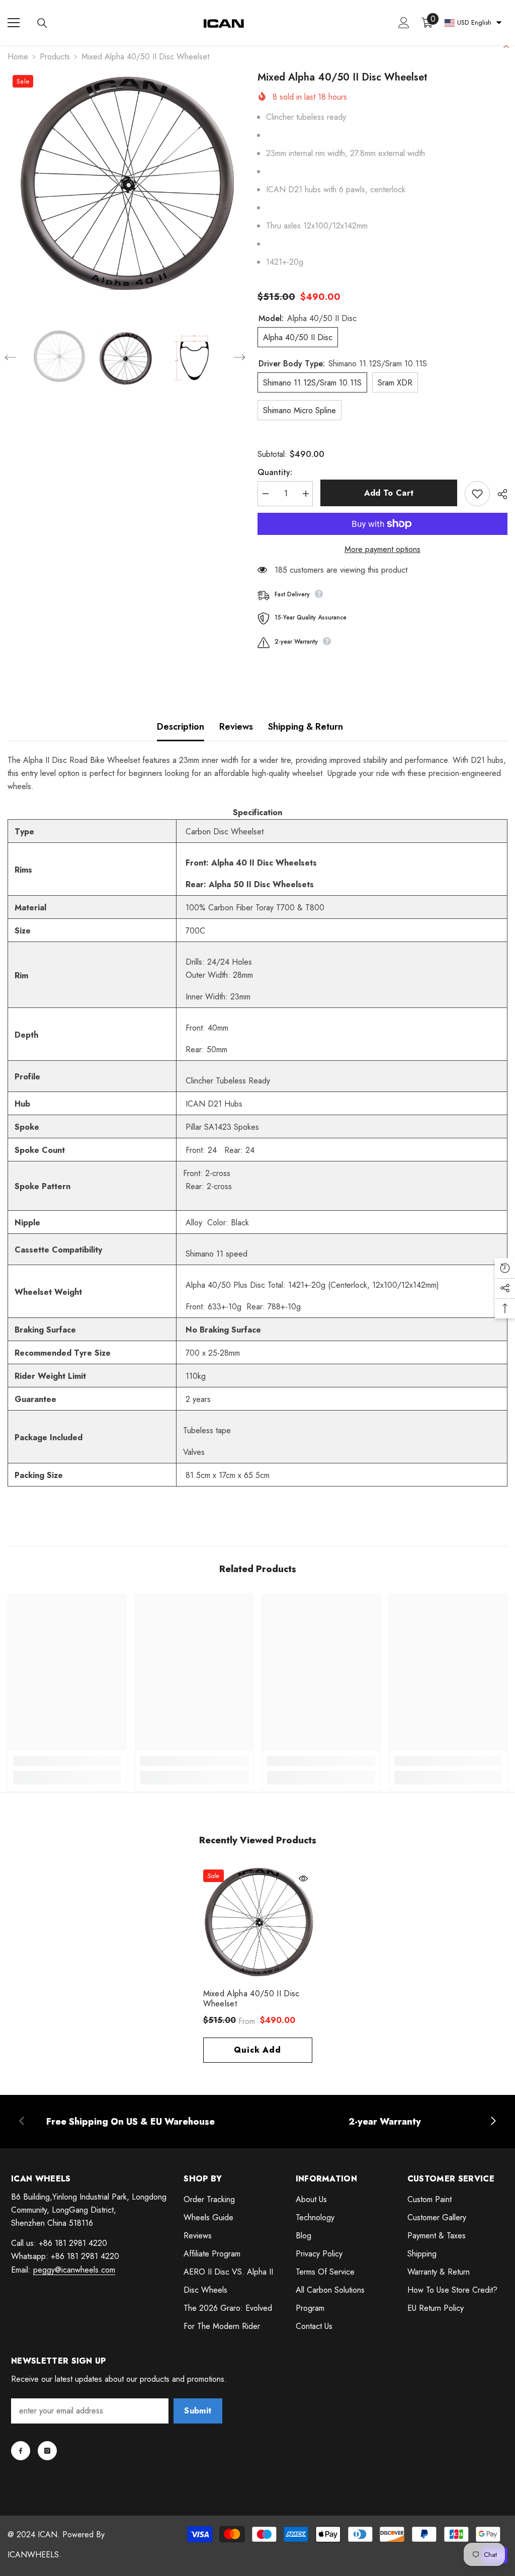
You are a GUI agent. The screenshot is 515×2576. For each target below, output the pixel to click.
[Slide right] (493, 2122)
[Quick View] (303, 1879)
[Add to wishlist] (477, 494)
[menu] (14, 23)
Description (181, 727)
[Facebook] (21, 2451)
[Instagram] (47, 2451)
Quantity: (275, 472)
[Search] (42, 23)
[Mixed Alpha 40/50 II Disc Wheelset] (258, 1924)
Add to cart (389, 493)
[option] (125, 187)
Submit (198, 2411)
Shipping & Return (306, 727)
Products (55, 57)
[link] (67, 1761)
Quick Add (257, 2050)
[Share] (499, 494)
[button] (11, 357)
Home (18, 57)
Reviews (236, 727)
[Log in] (404, 23)
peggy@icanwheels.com (74, 2270)
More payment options (382, 549)
